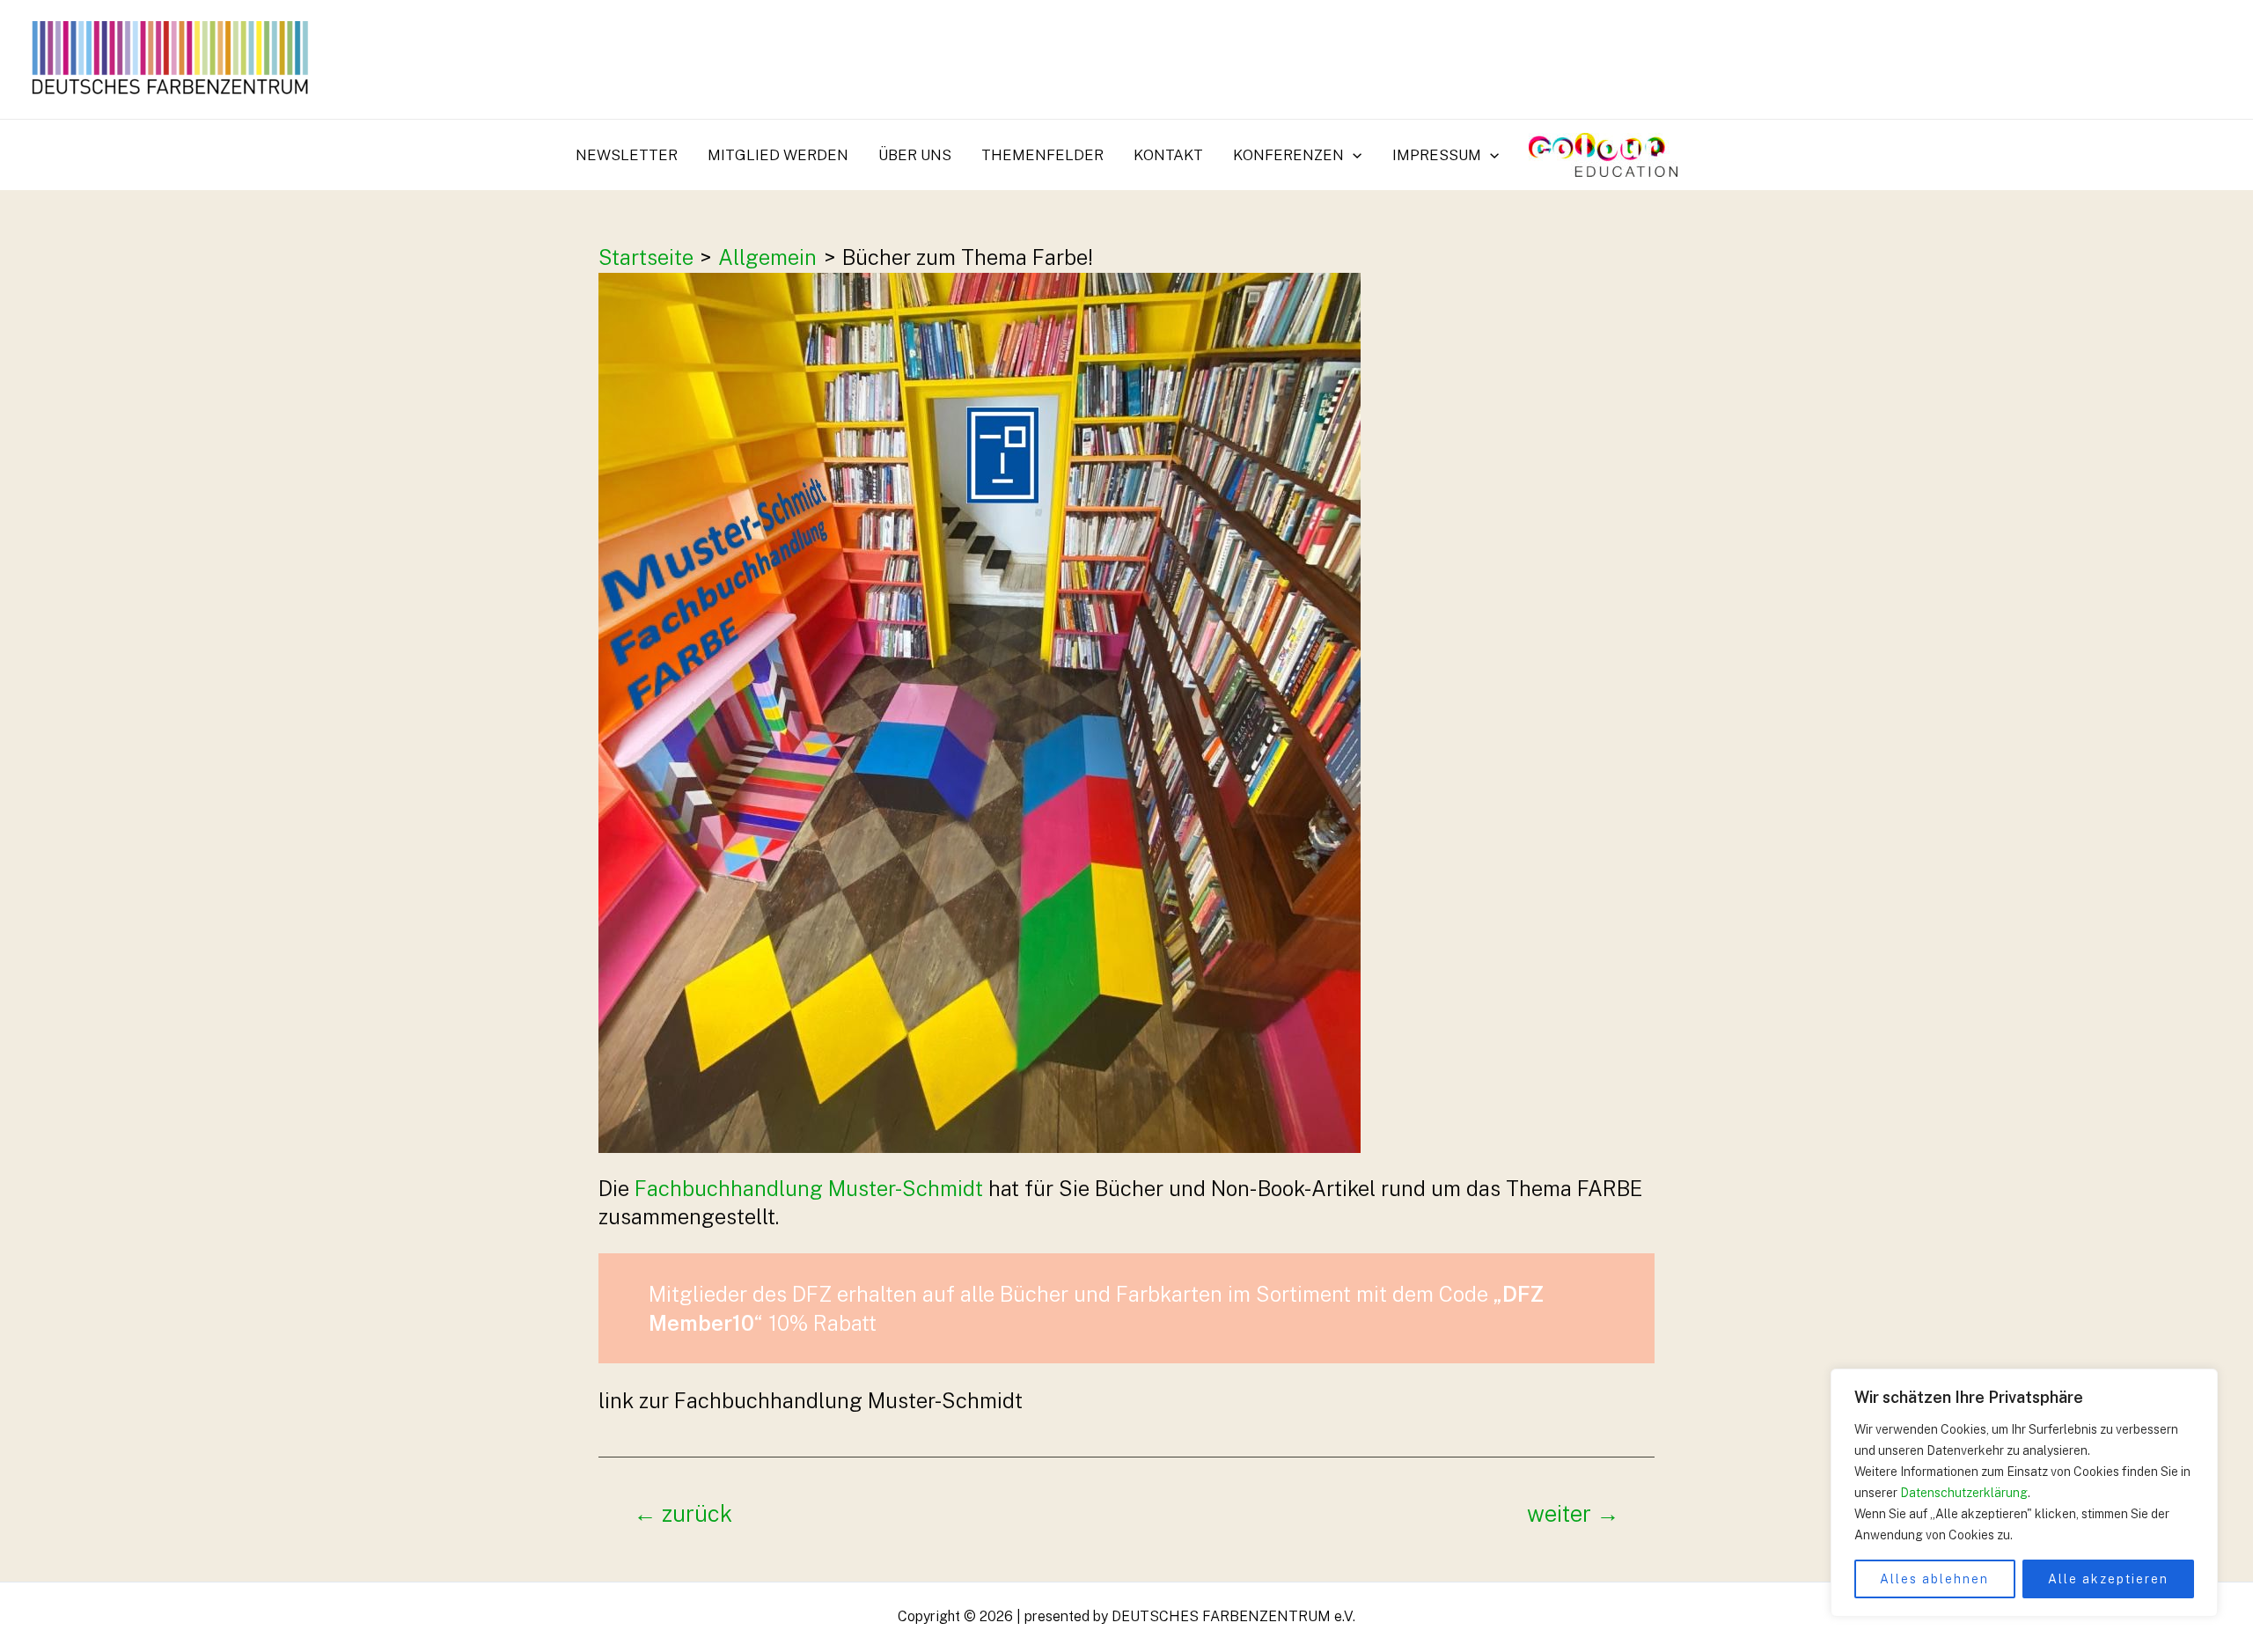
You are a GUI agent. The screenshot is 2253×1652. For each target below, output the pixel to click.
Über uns (915, 155)
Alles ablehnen (1934, 1579)
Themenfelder (1042, 155)
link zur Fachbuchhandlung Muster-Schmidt (811, 1400)
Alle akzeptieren (2108, 1579)
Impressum (1437, 155)
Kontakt (1168, 155)
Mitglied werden (778, 155)
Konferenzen (1288, 155)
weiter (1573, 1515)
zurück (683, 1515)
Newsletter (627, 155)
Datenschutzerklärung (1964, 1493)
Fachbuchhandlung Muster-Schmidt (809, 1188)
